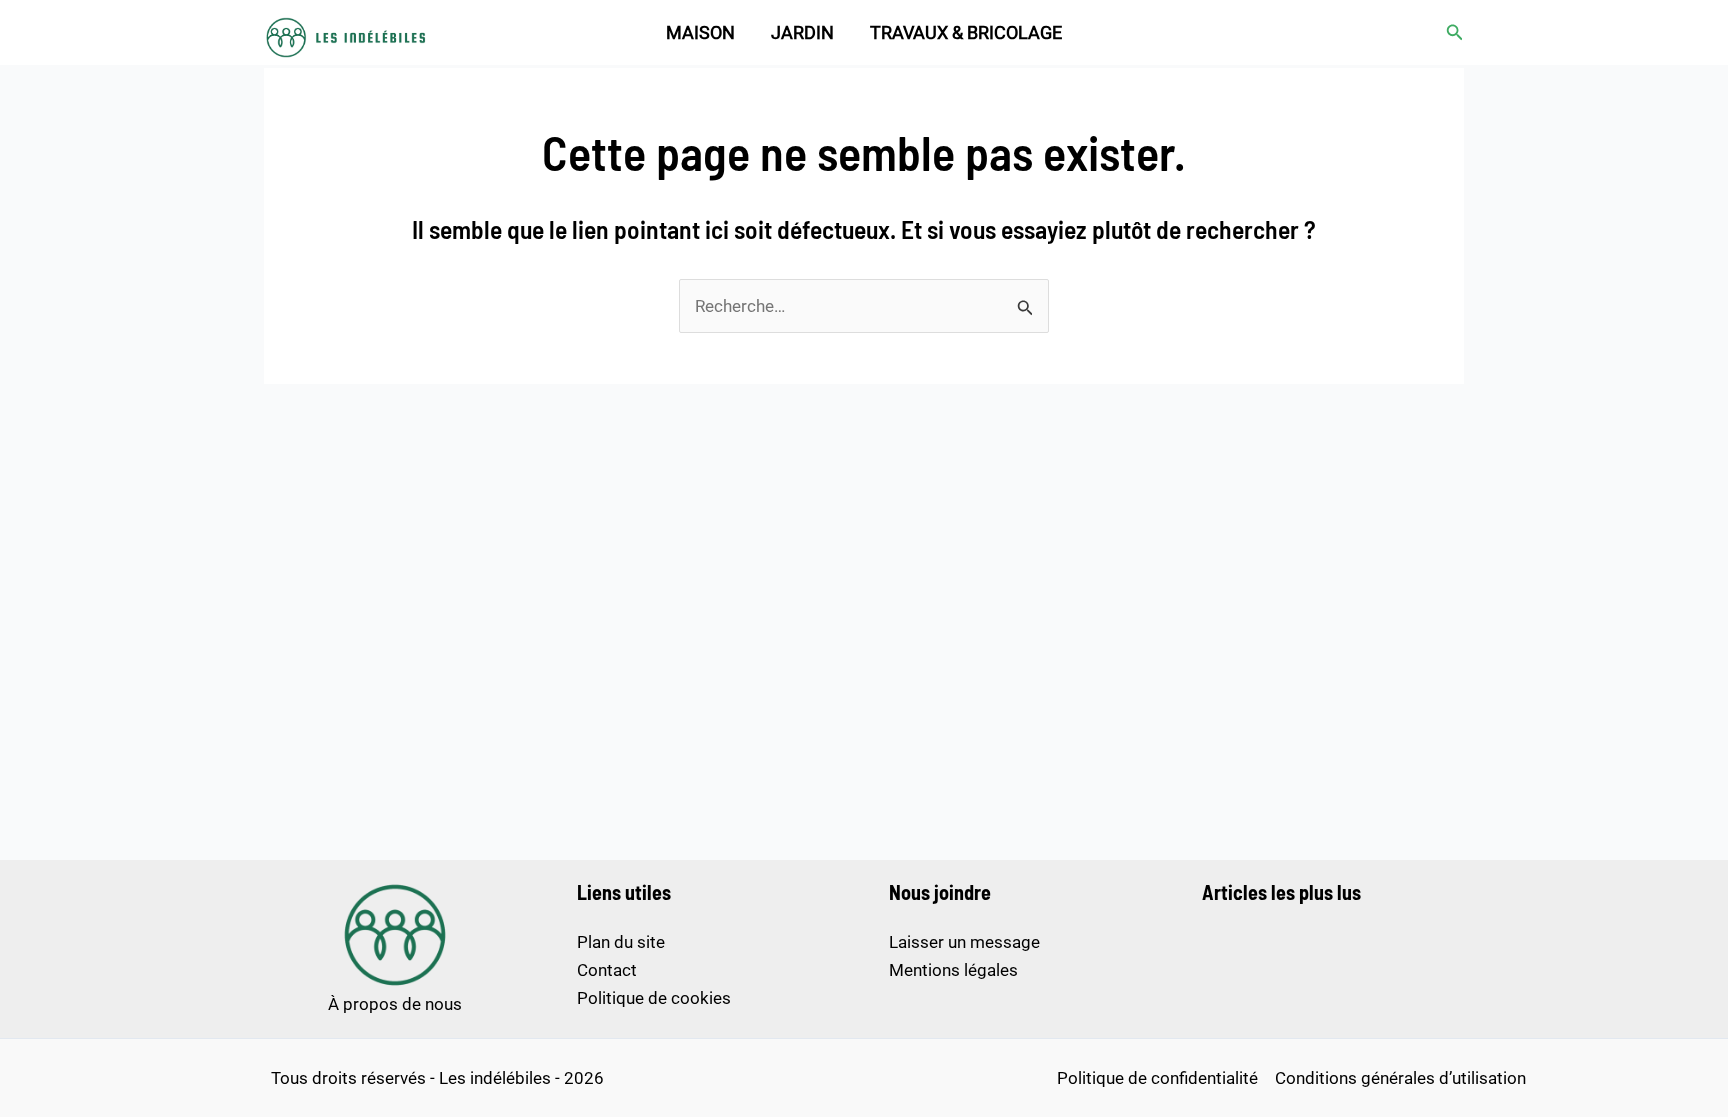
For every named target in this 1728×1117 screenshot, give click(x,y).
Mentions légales (953, 970)
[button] (1455, 32)
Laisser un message (964, 942)
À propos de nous (395, 1004)
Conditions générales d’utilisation (1400, 1078)
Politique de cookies (654, 998)
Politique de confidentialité (1157, 1078)
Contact (607, 970)
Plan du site (621, 942)
